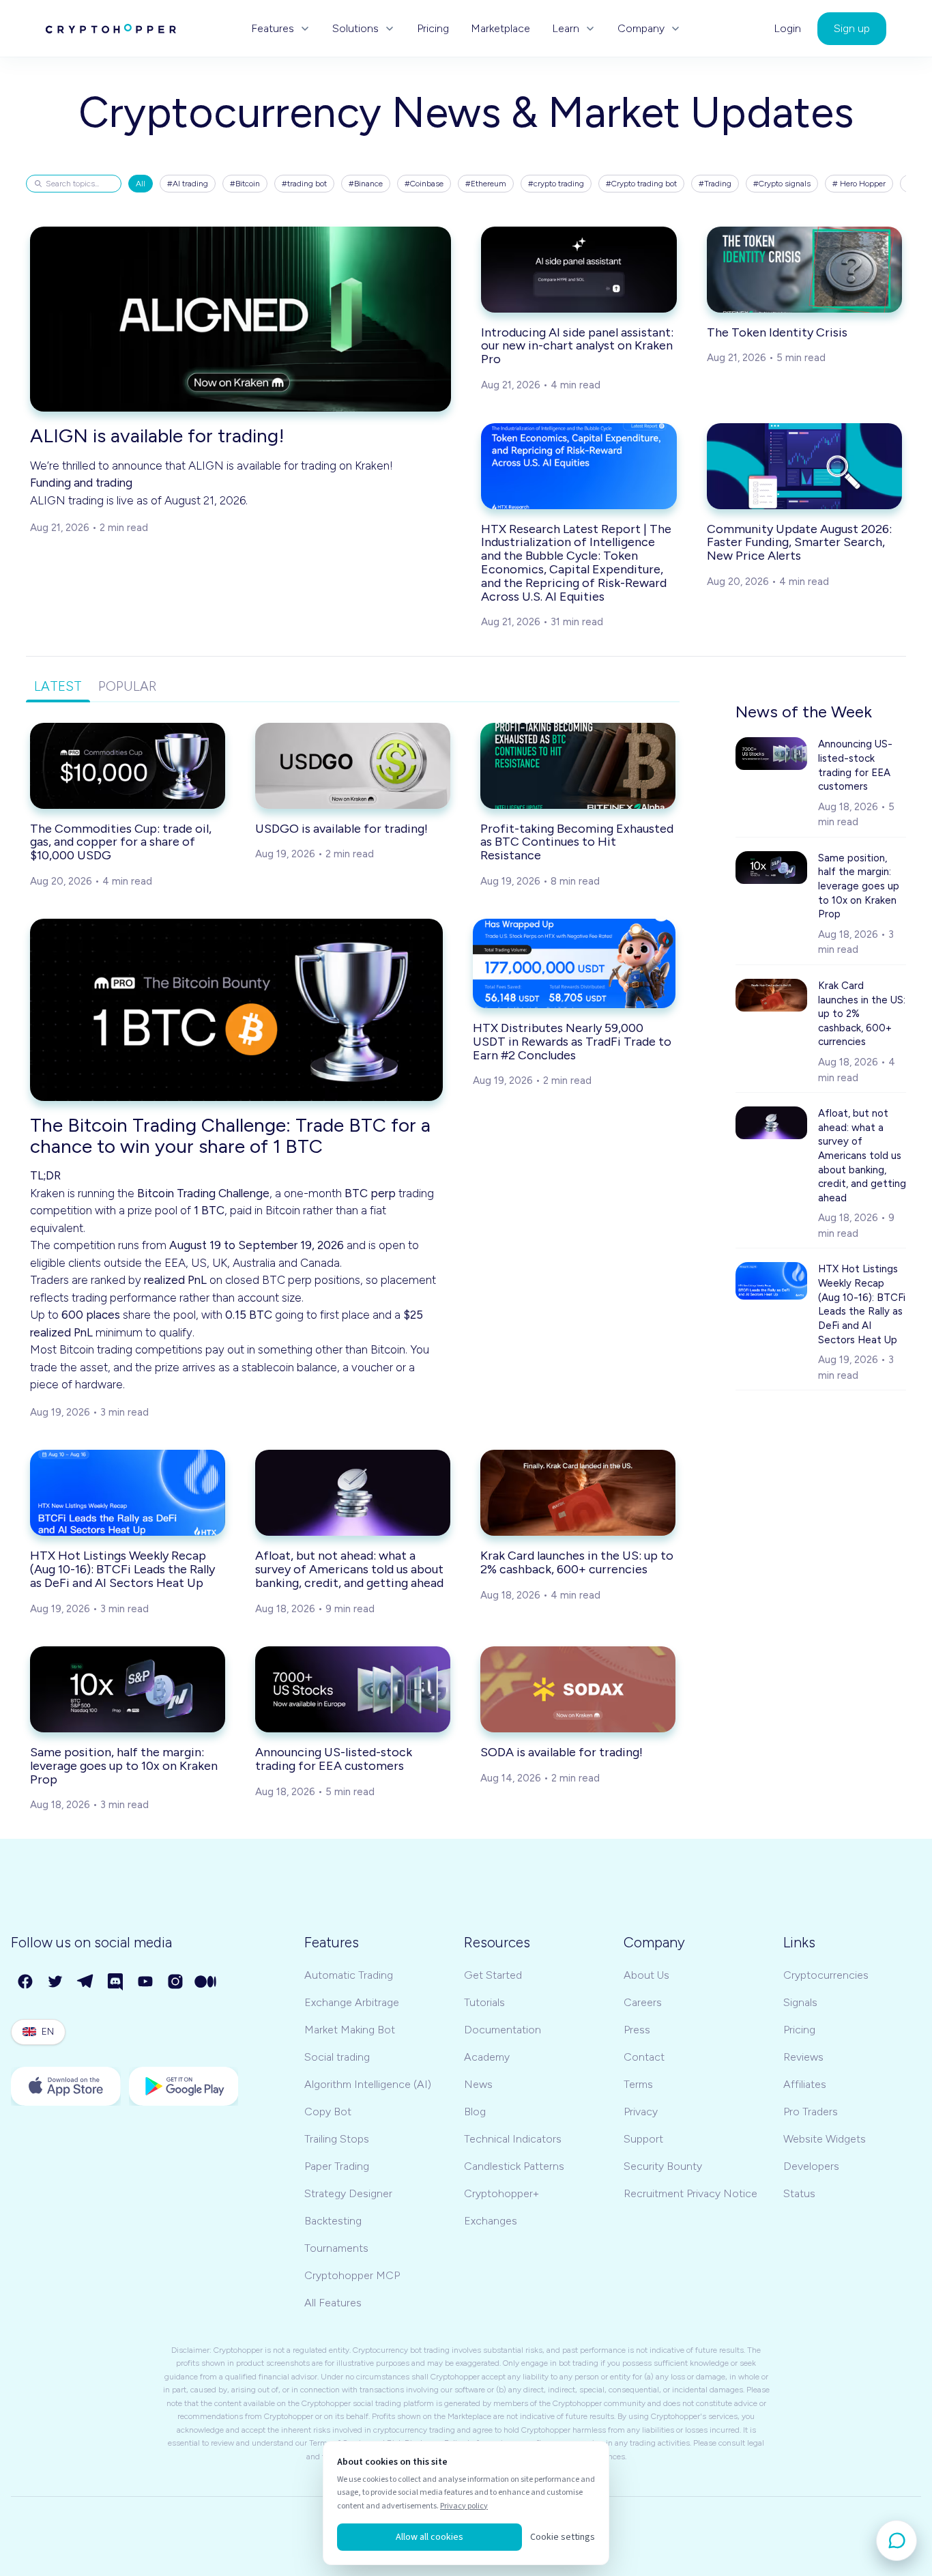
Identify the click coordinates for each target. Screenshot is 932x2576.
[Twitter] (56, 1982)
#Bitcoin (245, 184)
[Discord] (116, 1982)
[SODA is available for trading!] (578, 1689)
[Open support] (897, 2541)
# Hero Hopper (859, 184)
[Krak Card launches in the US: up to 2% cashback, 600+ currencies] (578, 1493)
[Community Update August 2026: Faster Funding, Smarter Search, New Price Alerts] (805, 466)
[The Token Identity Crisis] (805, 270)
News (478, 2084)
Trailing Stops (337, 2139)
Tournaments (336, 2248)
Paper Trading (337, 2166)
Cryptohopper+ (501, 2193)
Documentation (503, 2030)
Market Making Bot (350, 2030)
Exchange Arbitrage (352, 2002)
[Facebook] (26, 1982)
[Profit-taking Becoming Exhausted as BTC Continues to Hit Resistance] (578, 766)
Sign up (852, 28)
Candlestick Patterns (514, 2166)
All (141, 184)
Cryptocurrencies (826, 1975)
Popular (127, 686)
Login (787, 29)
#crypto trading (556, 184)
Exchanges (491, 2221)
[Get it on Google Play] (184, 2086)
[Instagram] (176, 1982)
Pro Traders (811, 2112)
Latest (58, 686)
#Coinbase (424, 184)
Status (799, 2193)
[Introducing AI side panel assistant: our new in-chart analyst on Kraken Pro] (579, 270)
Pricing (433, 29)
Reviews (803, 2057)
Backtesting (333, 2221)
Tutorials (484, 2002)
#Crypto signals (782, 184)
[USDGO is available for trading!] (353, 766)
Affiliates (805, 2084)
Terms (638, 2084)
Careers (643, 2002)
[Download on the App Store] (66, 2086)
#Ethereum (486, 184)
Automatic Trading (349, 1975)
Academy (487, 2057)
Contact (644, 2057)
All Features (333, 2303)
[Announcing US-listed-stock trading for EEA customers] (353, 1689)
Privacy (641, 2112)
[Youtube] (146, 1982)
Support (643, 2139)
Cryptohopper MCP (352, 2275)
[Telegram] (86, 1982)
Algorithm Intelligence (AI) (368, 2084)
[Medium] (206, 1982)
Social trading (337, 2057)
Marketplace (500, 29)
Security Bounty (663, 2166)
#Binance (366, 184)
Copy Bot (328, 2112)
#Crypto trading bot (641, 184)
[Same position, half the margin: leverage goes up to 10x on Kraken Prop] (128, 1689)
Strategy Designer (348, 2193)
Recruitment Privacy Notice (690, 2193)
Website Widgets (825, 2139)
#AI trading (188, 184)
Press (637, 2030)
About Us (646, 1975)
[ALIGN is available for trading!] (241, 319)
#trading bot (304, 184)
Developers (811, 2166)
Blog (475, 2112)
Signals (800, 2002)
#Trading (715, 184)
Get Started (493, 1975)
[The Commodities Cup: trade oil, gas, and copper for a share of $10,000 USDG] (128, 766)
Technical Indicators (513, 2139)
